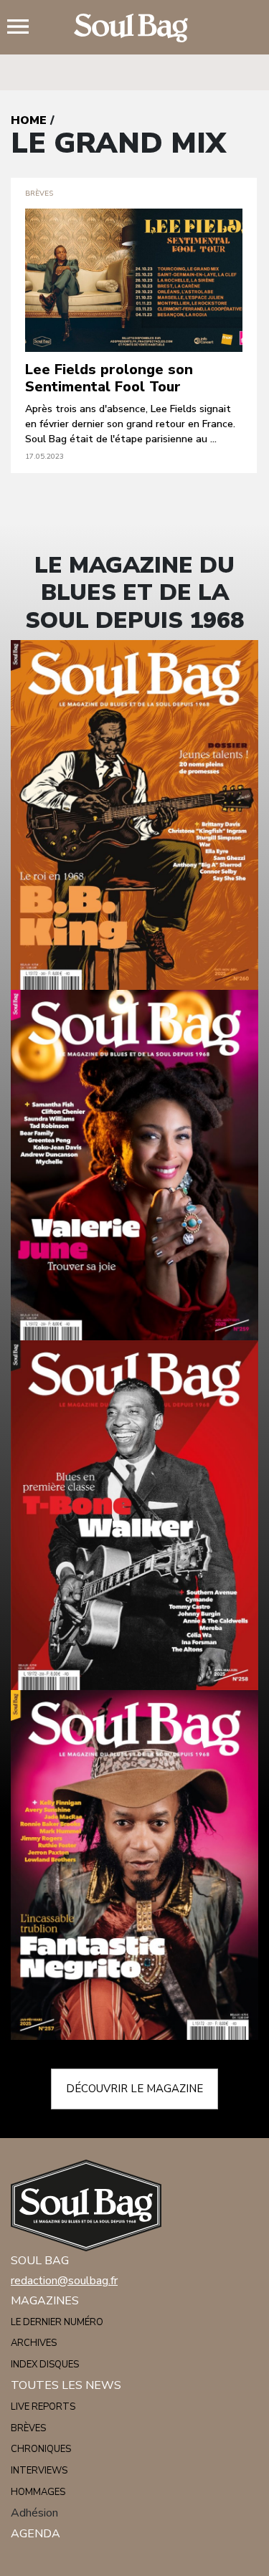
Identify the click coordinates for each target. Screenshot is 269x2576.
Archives (34, 2343)
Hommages (38, 2492)
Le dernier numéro (57, 2322)
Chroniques (41, 2449)
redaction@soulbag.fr (64, 2281)
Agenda (36, 2534)
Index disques (45, 2365)
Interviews (39, 2471)
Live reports (43, 2407)
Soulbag (135, 28)
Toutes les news (66, 2385)
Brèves (28, 2428)
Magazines (45, 2301)
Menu (24, 28)
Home (29, 120)
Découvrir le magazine (134, 2089)
